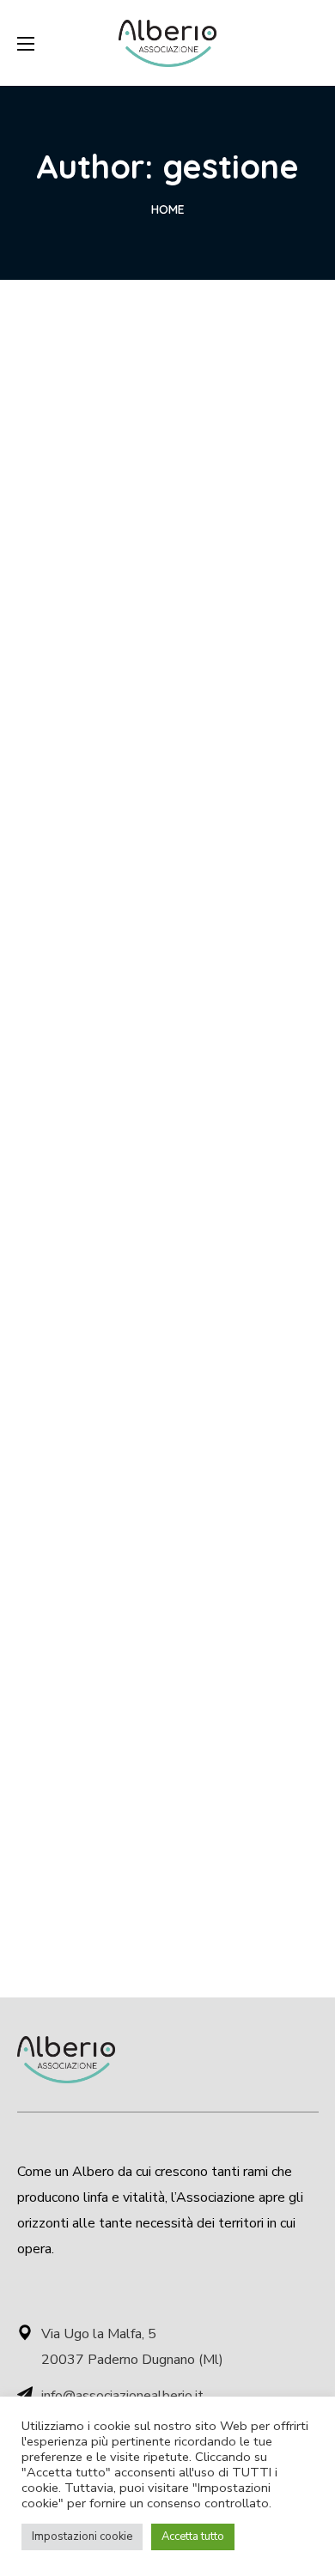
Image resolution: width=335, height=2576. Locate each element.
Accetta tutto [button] (193, 2537)
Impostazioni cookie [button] (82, 2537)
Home (168, 209)
